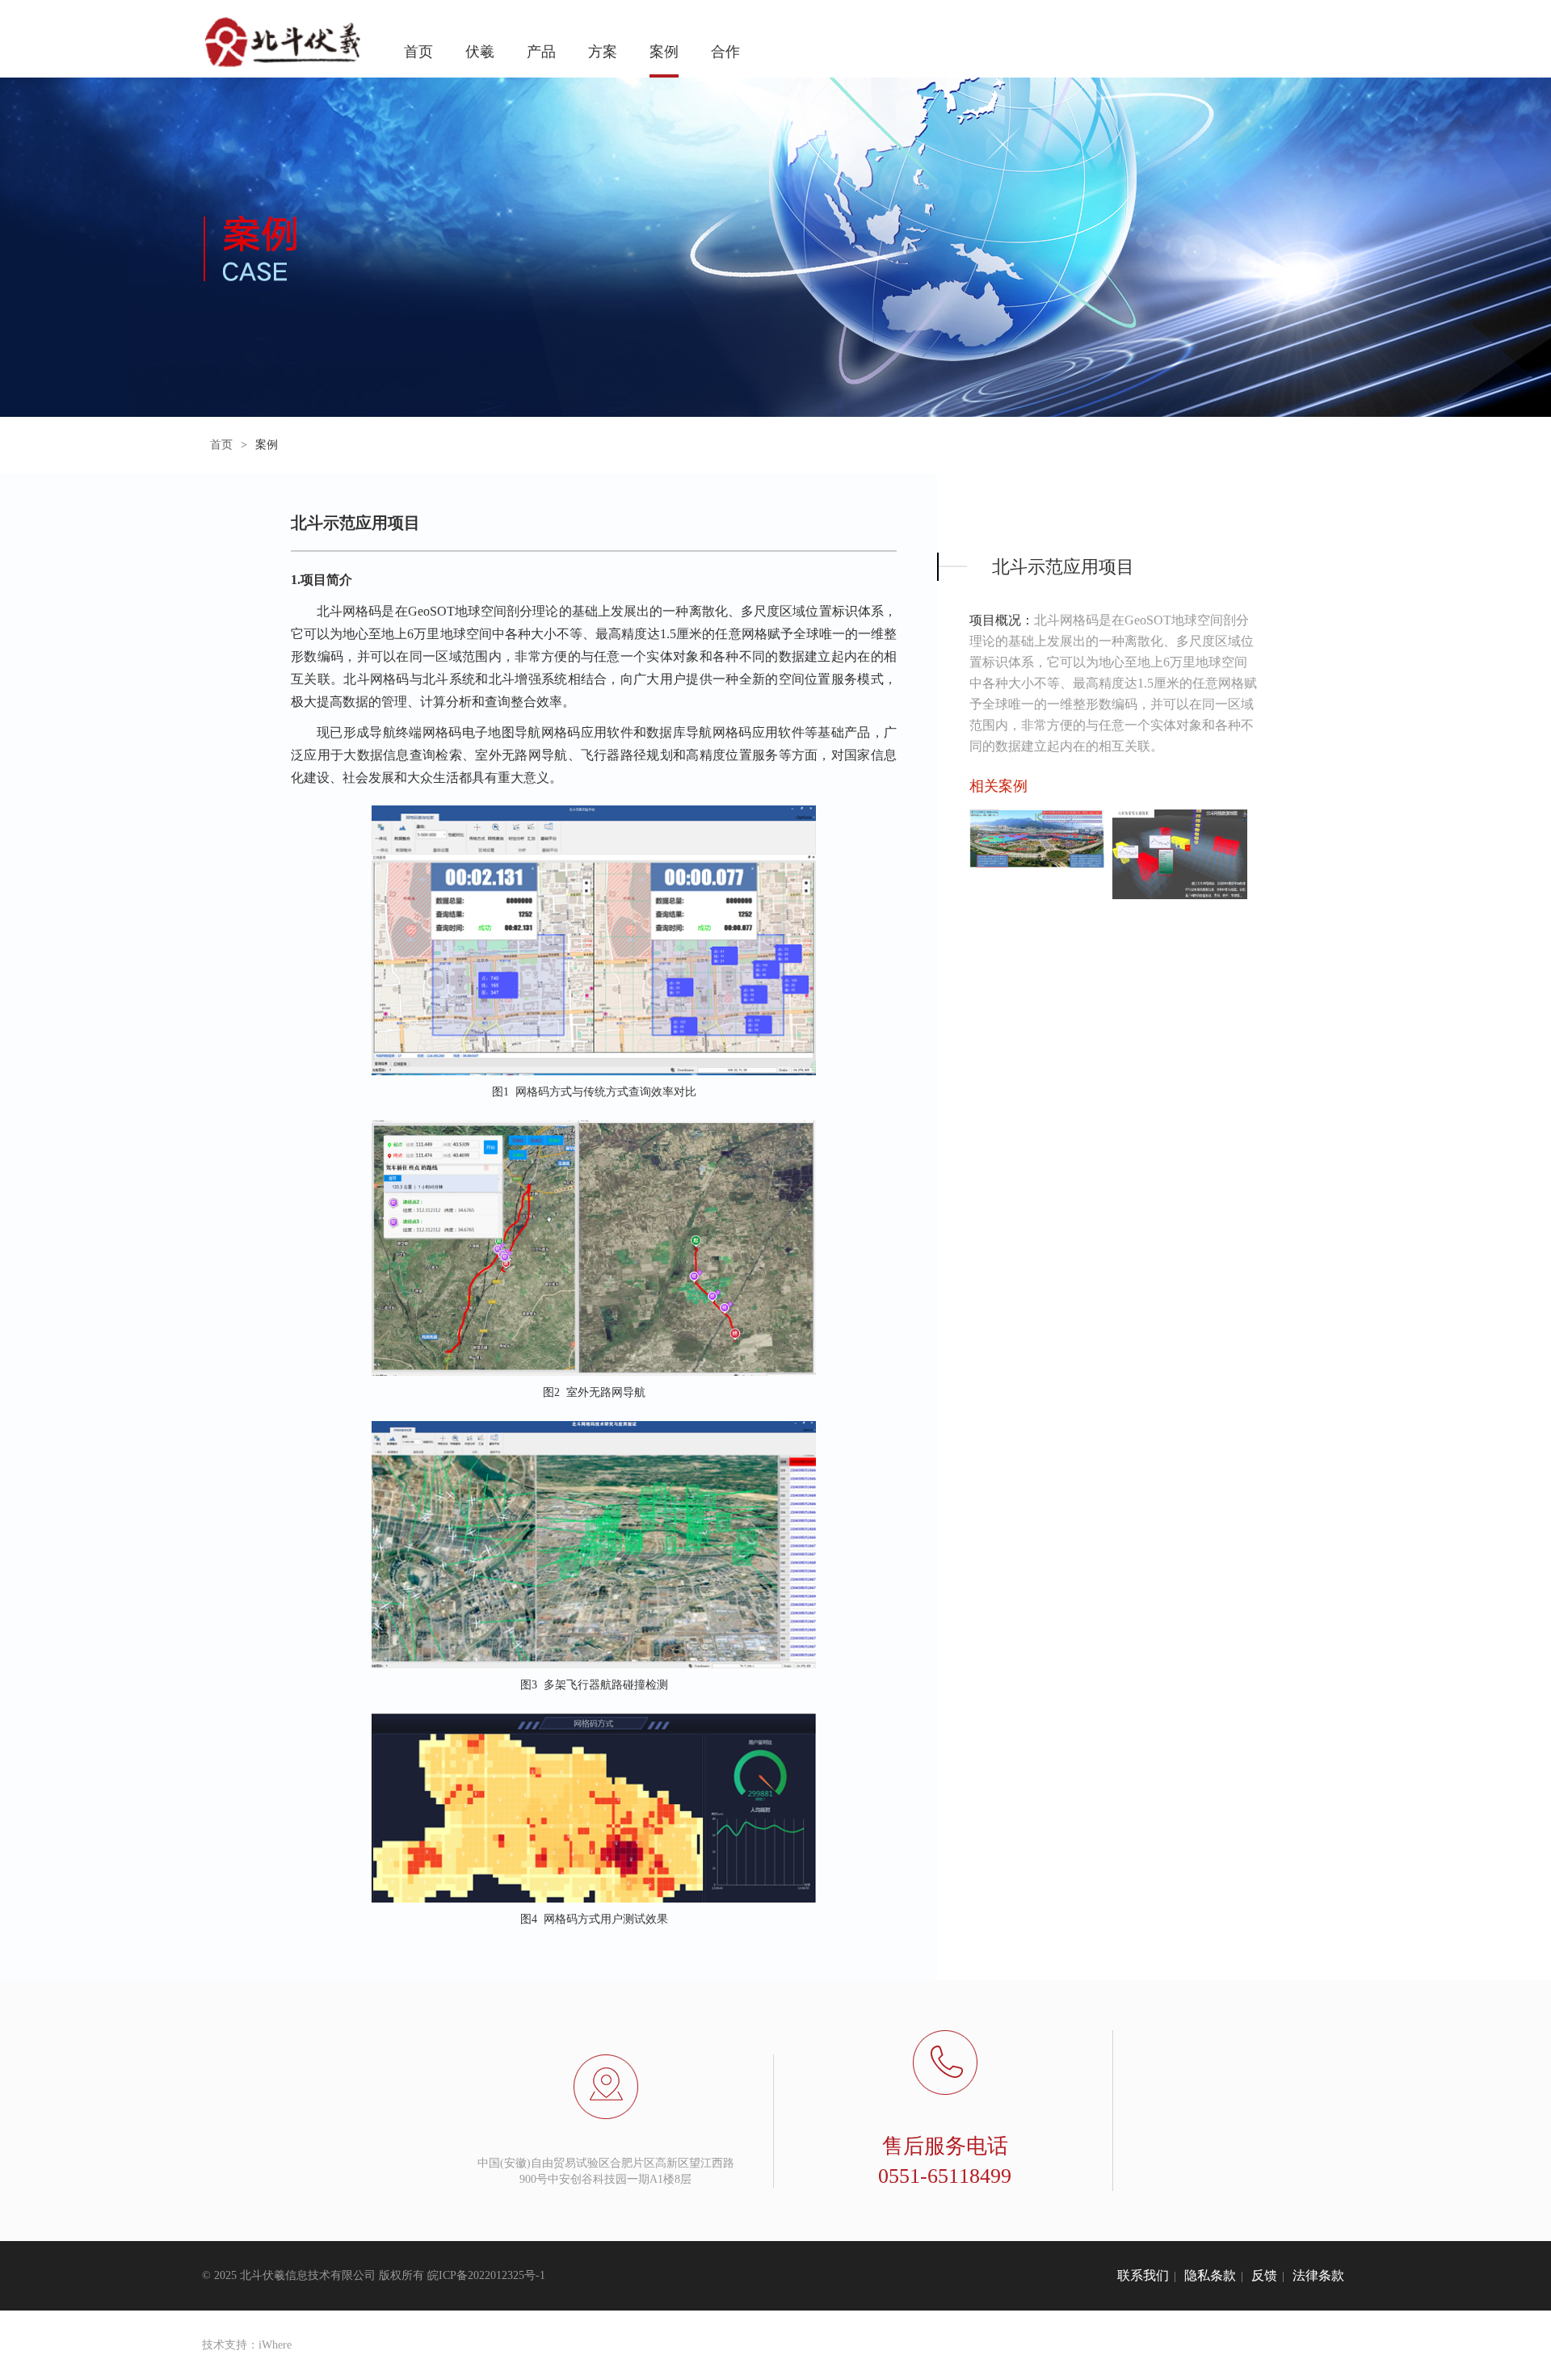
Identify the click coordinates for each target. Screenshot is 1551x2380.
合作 (725, 52)
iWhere (275, 2345)
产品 (541, 52)
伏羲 (480, 52)
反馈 (1264, 2275)
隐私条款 (1210, 2275)
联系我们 (1143, 2275)
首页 (418, 52)
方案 (603, 52)
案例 (664, 52)
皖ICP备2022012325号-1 (486, 2275)
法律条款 (1318, 2275)
